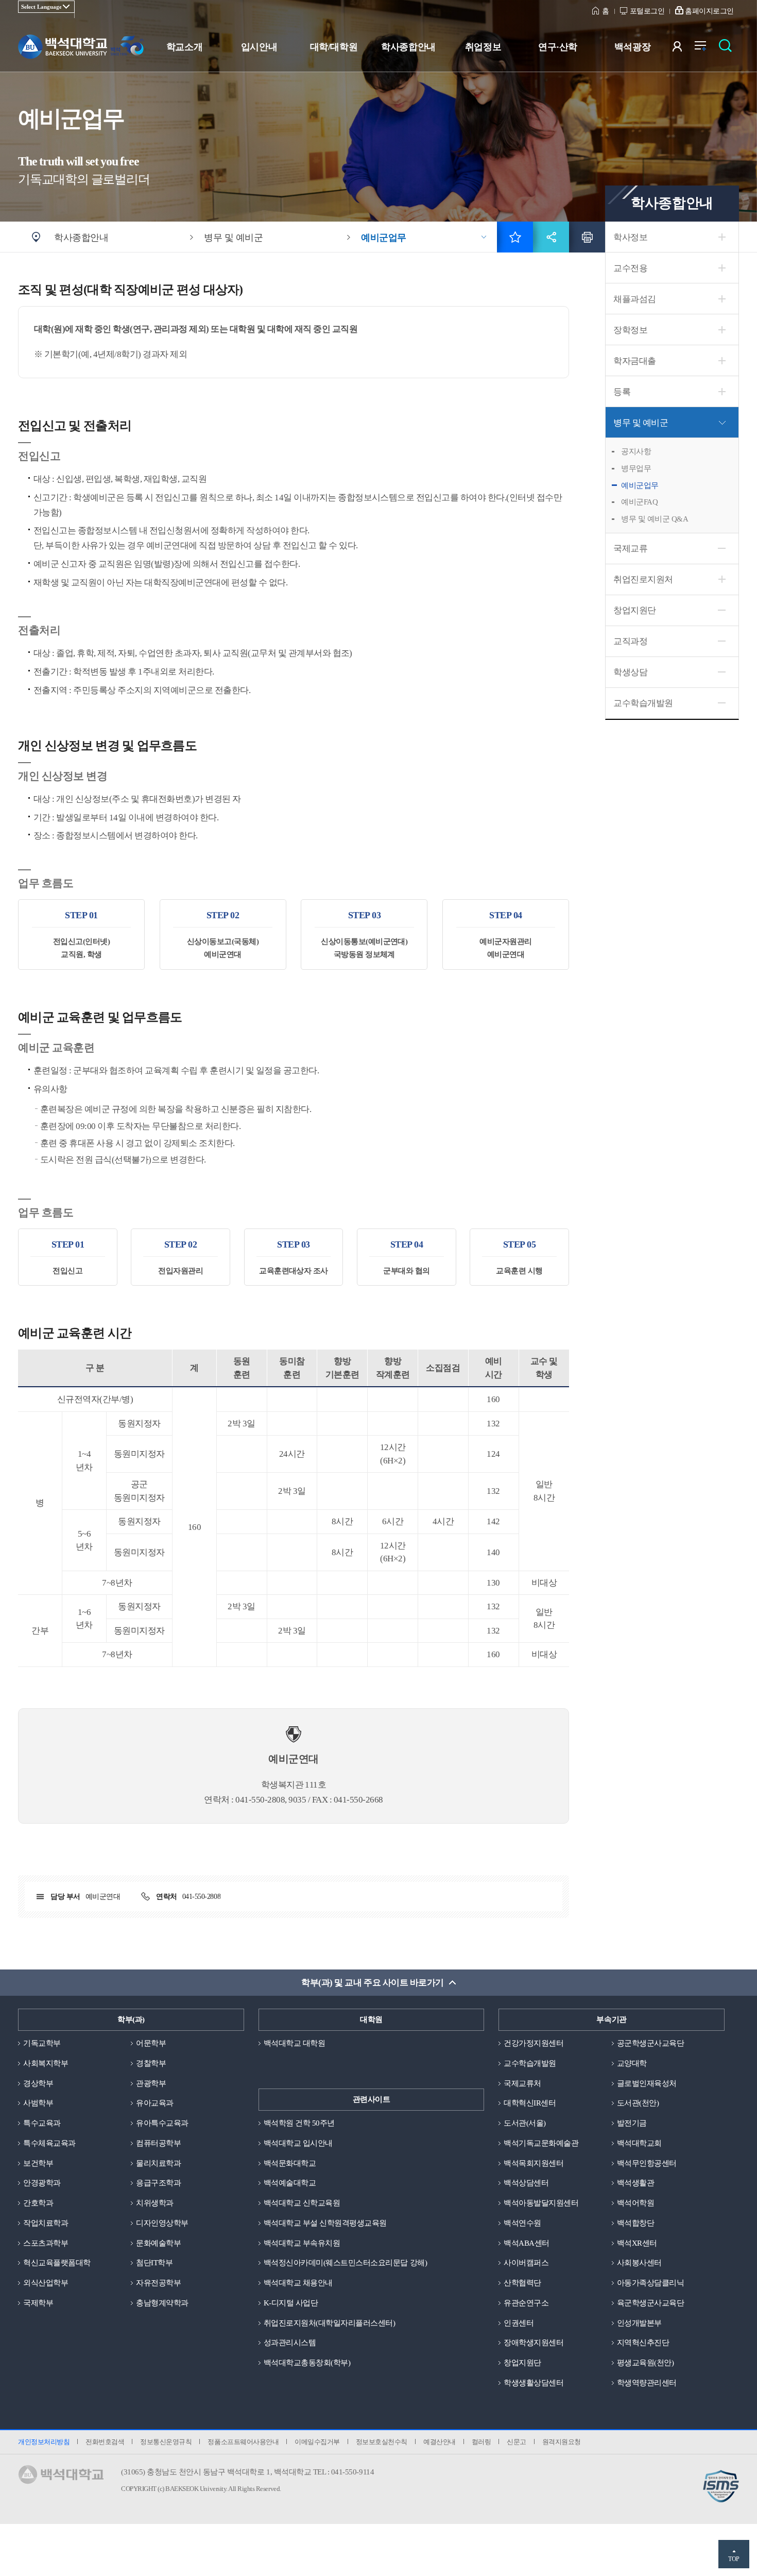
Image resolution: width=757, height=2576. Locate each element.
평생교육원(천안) (646, 2363)
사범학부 (38, 2103)
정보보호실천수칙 (382, 2442)
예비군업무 (640, 485)
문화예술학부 (158, 2243)
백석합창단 (636, 2223)
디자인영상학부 (162, 2223)
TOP (734, 2559)
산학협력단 (522, 2283)
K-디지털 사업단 (291, 2303)
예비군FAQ (639, 502)
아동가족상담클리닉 (651, 2283)
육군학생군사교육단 (651, 2303)
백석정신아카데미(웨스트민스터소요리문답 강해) (345, 2263)
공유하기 (551, 237)
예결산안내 (440, 2442)
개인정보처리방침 (44, 2442)
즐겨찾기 (515, 237)
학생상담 (630, 672)
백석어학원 (636, 2203)
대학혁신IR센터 (530, 2103)
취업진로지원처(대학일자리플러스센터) (330, 2323)
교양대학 (632, 2063)
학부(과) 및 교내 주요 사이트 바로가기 (372, 1983)
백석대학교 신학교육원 (302, 2203)
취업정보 (483, 47)
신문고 (517, 2442)
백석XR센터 (637, 2243)
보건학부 (38, 2163)
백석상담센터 (526, 2183)
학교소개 (184, 47)
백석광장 (632, 47)
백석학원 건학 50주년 (299, 2123)
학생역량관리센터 (647, 2383)
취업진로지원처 (643, 579)
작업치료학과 (46, 2223)
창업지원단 (635, 610)
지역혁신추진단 (643, 2343)
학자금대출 (635, 361)
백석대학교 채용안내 (298, 2283)
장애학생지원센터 (534, 2343)
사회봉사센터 (639, 2263)
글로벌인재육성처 (647, 2083)
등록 (622, 392)
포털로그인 (647, 11)
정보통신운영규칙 (166, 2442)
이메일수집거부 (317, 2442)
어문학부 (151, 2043)
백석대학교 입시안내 (298, 2143)
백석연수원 (522, 2223)
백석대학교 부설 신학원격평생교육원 (325, 2223)
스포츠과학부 (46, 2243)
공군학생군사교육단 (651, 2043)
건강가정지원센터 (534, 2043)
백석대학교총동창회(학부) (307, 2363)
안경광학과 (42, 2183)
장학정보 (630, 330)
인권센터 (519, 2323)
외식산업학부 (46, 2283)
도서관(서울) (525, 2123)
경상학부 (38, 2083)
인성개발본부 (639, 2323)
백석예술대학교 (290, 2183)
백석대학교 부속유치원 (302, 2243)
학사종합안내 (408, 47)
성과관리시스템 (290, 2343)
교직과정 (630, 641)
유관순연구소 (526, 2303)
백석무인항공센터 (647, 2163)
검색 (728, 49)
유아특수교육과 (162, 2123)
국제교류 (630, 549)
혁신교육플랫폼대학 (57, 2263)
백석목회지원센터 (534, 2163)
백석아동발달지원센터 (541, 2203)
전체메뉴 (706, 49)
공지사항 (636, 451)
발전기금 (632, 2123)
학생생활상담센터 (534, 2383)
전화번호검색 (105, 2442)
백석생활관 (636, 2183)
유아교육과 (155, 2103)
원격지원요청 (562, 2442)
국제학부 (38, 2303)
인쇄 (587, 237)
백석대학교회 (639, 2143)
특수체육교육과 (49, 2143)
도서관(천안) (638, 2103)
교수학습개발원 (643, 703)
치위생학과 (155, 2203)
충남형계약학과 (162, 2303)
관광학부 (151, 2083)
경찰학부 (151, 2063)
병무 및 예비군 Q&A (655, 519)
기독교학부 (42, 2043)
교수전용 (630, 268)
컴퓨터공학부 (158, 2143)
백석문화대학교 (290, 2163)
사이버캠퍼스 (526, 2263)
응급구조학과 (158, 2183)
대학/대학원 (334, 47)
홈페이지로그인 (709, 11)
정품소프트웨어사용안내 (243, 2442)
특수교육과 (42, 2123)
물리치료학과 (158, 2163)
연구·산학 (558, 47)
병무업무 (636, 468)
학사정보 (630, 237)
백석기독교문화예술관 (541, 2143)
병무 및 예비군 (641, 423)
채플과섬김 (635, 299)
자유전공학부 (158, 2283)
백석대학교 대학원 (295, 2043)
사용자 (684, 49)
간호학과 (38, 2203)
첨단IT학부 (154, 2263)
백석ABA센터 (527, 2243)
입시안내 (259, 47)
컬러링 (481, 2442)
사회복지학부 (46, 2063)
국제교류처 (522, 2083)
